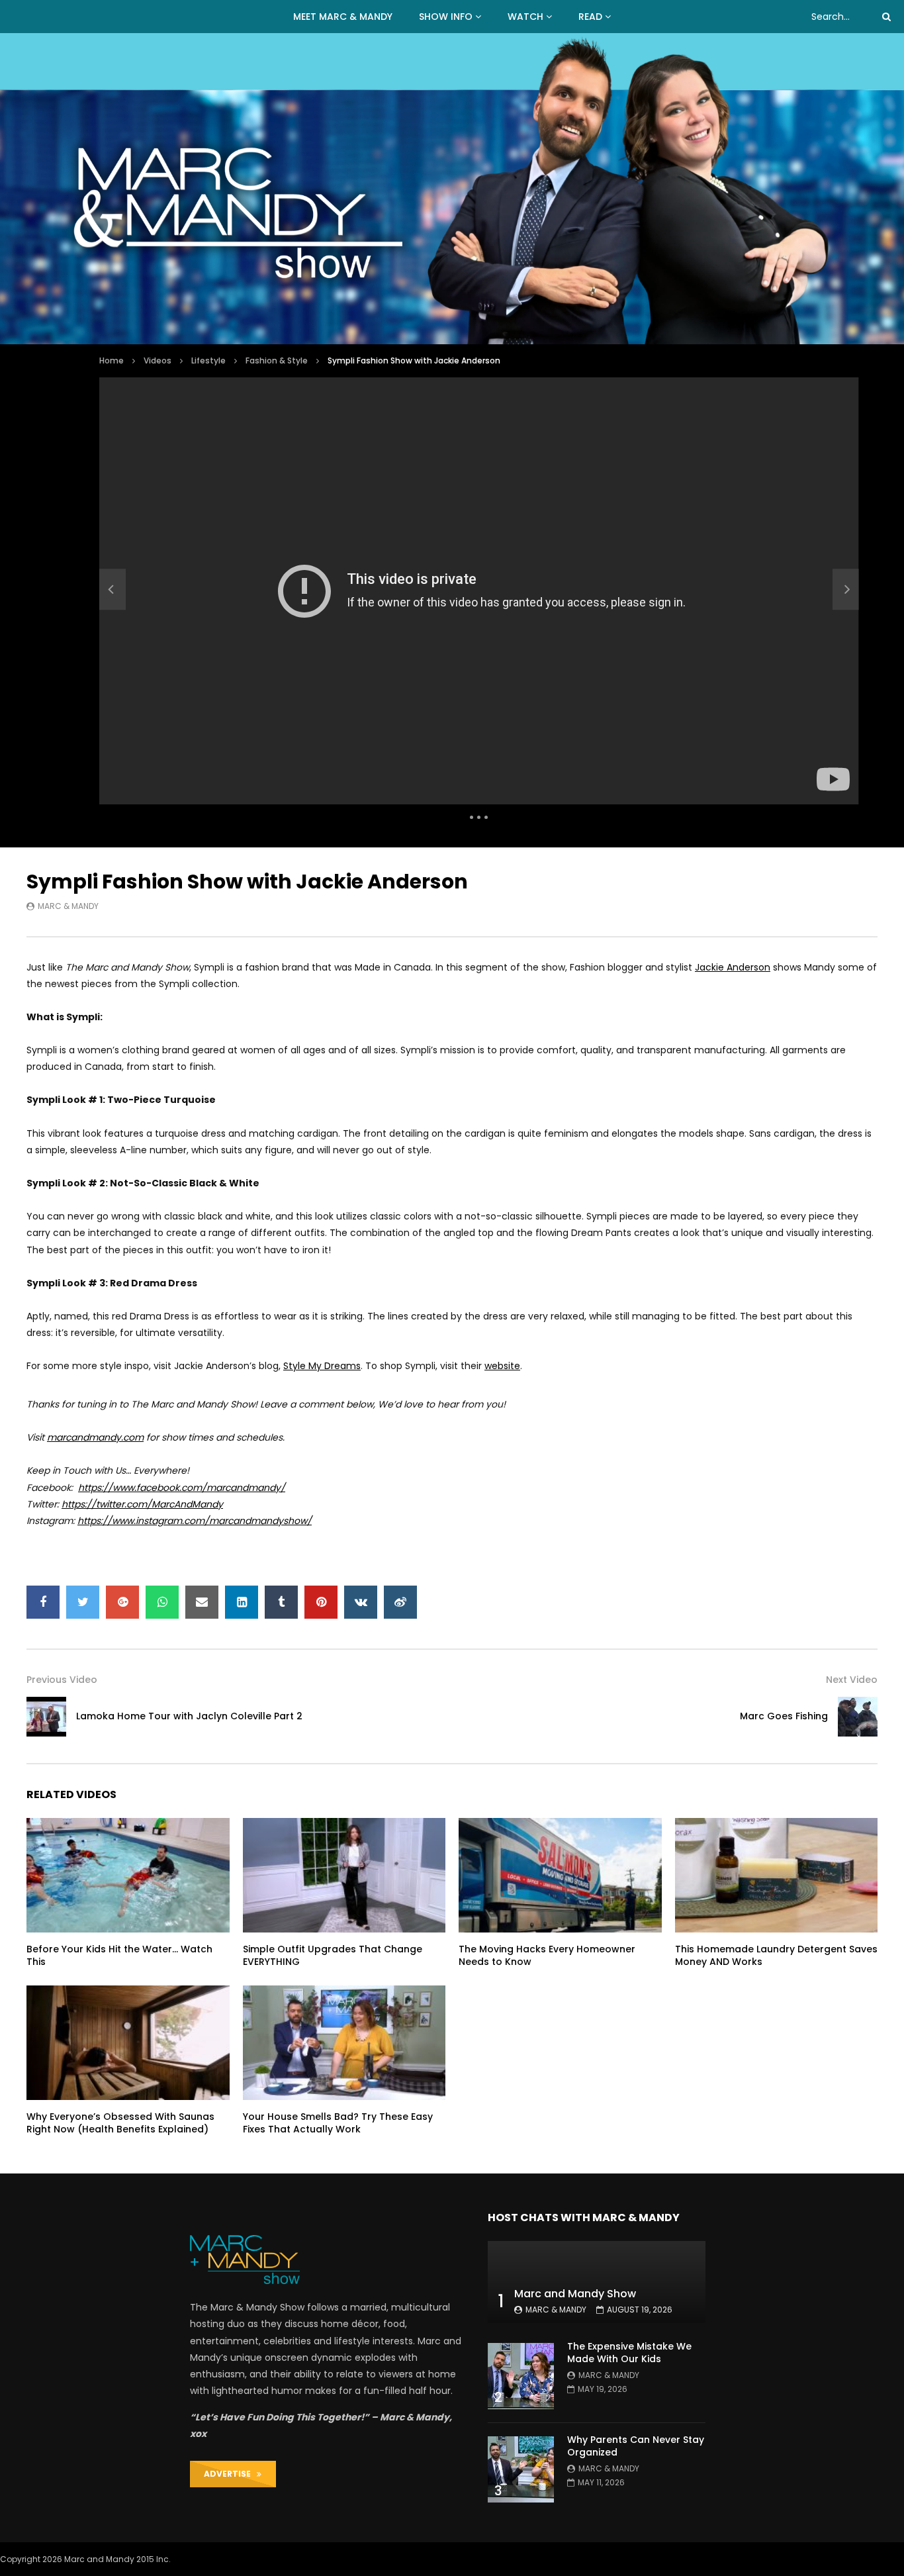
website (502, 1366)
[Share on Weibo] (400, 1602)
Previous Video (62, 1680)
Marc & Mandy (68, 906)
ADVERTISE (230, 2474)
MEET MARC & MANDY (343, 17)
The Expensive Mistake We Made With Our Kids (629, 2353)
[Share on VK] (361, 1602)
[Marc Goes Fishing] (858, 1717)
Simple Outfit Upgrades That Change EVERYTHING (333, 1955)
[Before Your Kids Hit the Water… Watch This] (128, 1875)
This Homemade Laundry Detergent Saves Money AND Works (776, 1955)
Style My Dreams (322, 1366)
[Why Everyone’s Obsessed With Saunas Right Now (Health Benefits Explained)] (128, 2042)
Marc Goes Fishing (784, 1716)
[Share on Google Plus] (122, 1602)
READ (590, 17)
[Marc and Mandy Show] (452, 189)
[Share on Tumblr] (281, 1602)
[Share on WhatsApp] (162, 1602)
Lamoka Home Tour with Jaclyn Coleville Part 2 (189, 1716)
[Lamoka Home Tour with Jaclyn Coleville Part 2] (113, 589)
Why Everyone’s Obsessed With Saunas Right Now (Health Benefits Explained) (120, 2123)
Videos (158, 360)
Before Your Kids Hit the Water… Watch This (119, 1955)
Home (112, 360)
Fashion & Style (277, 360)
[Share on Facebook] (43, 1602)
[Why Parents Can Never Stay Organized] (521, 2469)
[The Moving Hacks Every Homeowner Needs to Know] (560, 1875)
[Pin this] (321, 1602)
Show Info (446, 17)
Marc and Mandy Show (575, 2294)
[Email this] (202, 1602)
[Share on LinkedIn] (242, 1602)
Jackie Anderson (733, 967)
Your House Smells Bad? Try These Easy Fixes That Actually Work (338, 2123)
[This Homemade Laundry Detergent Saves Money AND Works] (777, 1875)
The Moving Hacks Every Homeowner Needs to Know (547, 1955)
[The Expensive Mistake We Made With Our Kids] (521, 2376)
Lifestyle (208, 360)
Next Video (852, 1680)
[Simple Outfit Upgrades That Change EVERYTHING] (344, 1875)
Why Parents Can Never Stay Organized (636, 2446)
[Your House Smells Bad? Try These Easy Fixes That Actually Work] (344, 2042)
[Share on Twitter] (83, 1602)
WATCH (525, 17)
